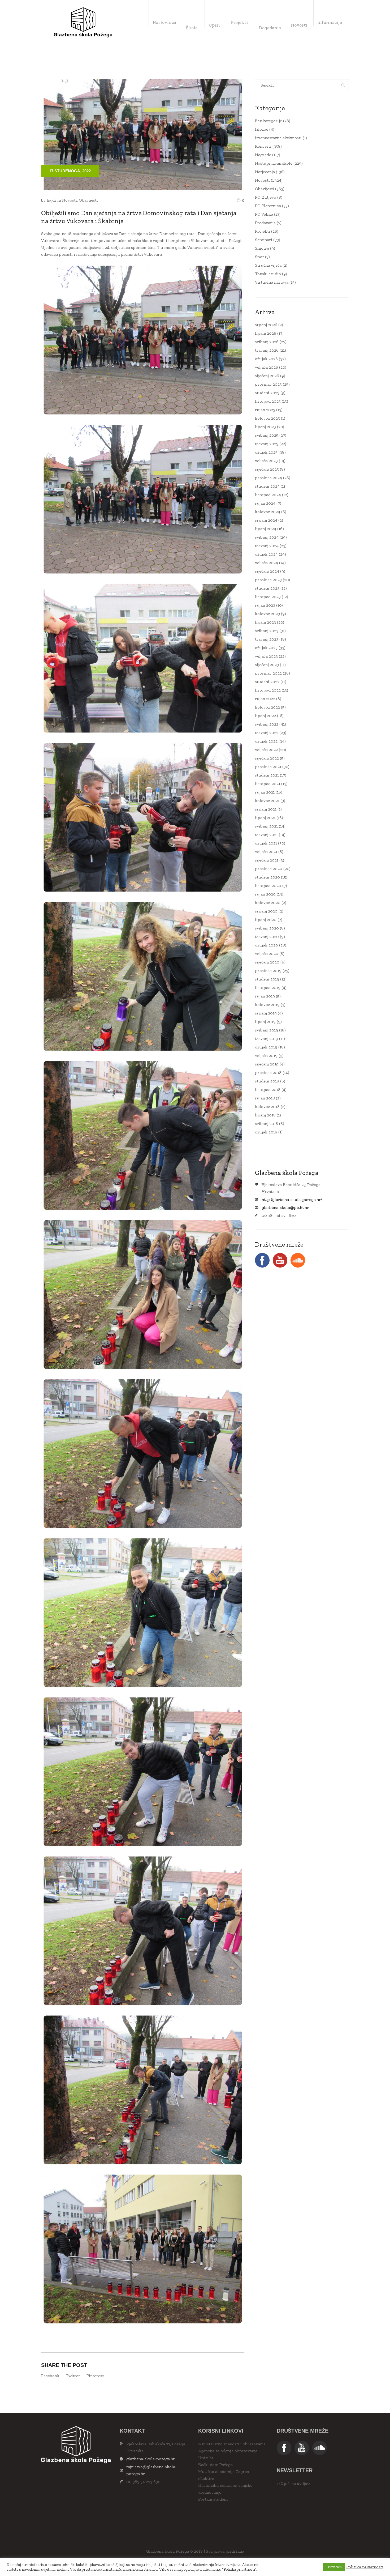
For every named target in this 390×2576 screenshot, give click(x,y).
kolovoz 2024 (268, 512)
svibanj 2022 (267, 724)
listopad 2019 (268, 988)
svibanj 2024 (267, 537)
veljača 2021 (266, 852)
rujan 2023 (265, 605)
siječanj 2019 (267, 1064)
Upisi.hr (206, 2458)
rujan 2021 (265, 792)
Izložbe (262, 129)
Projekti (263, 231)
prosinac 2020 (269, 869)
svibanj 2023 (267, 631)
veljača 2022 (266, 750)
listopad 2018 (268, 1089)
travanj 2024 (267, 546)
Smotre (262, 248)
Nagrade (263, 155)
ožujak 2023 (266, 648)
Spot (259, 257)
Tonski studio (268, 274)
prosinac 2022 (268, 673)
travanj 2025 (267, 444)
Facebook (50, 2376)
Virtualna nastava (272, 282)
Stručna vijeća (268, 265)
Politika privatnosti (365, 2567)
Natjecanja (265, 172)
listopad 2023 (268, 597)
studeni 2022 (267, 682)
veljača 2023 (266, 656)
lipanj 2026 (266, 333)
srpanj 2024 (266, 520)
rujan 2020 (265, 894)
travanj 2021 (266, 835)
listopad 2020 (268, 886)
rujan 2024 (265, 503)
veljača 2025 (266, 461)
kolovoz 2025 (267, 418)
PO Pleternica (268, 206)
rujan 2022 (265, 699)
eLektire (206, 2478)
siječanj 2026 (267, 376)
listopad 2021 (268, 784)
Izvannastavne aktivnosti (278, 138)
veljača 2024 (266, 563)
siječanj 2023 (267, 665)
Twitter (73, 2376)
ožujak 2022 (266, 741)
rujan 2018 (265, 1098)
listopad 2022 (268, 690)
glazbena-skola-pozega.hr (151, 2459)
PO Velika (264, 214)
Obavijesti (88, 200)
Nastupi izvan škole (274, 163)
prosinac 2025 (268, 384)
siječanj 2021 (267, 860)
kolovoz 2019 (267, 1005)
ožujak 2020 (266, 945)
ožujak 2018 (266, 1132)
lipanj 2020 (266, 920)
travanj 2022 (267, 733)
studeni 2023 (267, 588)
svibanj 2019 (266, 1030)
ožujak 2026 (266, 359)
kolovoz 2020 (268, 903)
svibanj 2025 (267, 435)
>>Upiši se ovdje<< (294, 2483)
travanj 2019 (266, 1038)
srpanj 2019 (266, 1013)
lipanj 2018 (265, 1115)
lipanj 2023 (265, 622)
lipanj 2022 (265, 716)
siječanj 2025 (267, 469)
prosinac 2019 (268, 971)
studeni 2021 (267, 775)
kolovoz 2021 (267, 801)
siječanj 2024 (267, 571)
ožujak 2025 (266, 452)
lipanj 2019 (265, 1022)
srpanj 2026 (266, 325)
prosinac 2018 (268, 1072)
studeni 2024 (267, 486)
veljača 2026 (266, 367)
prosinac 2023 (268, 580)
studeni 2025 (267, 393)
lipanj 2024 (266, 529)
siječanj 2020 (267, 962)
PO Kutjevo (266, 197)
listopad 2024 (268, 495)
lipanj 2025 (265, 427)
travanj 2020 (267, 937)
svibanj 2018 (266, 1123)
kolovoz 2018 (267, 1106)
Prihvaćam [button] (334, 2567)
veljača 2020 (267, 954)
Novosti (70, 200)
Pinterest (95, 2376)
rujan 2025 (265, 410)
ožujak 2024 (266, 554)
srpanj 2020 (266, 911)
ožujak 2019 (266, 1047)
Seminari (264, 240)
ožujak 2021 (266, 843)
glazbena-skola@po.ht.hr (285, 1207)
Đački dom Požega (215, 2465)
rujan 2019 (265, 996)
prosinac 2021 (268, 767)
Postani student (213, 2499)
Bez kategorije (268, 121)
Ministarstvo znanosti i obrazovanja (232, 2444)
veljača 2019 (266, 1055)
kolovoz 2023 (267, 614)
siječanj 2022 (267, 758)
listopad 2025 (268, 401)
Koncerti (263, 146)
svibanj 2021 (266, 826)
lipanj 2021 (265, 818)
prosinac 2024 (268, 478)
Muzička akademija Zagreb (224, 2471)
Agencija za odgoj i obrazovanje (228, 2451)
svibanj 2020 (267, 928)
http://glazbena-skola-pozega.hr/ (292, 1199)
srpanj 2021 (266, 809)
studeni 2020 (267, 877)
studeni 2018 (267, 1081)
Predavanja (265, 223)
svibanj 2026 (267, 342)
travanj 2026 (267, 350)
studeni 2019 (267, 979)
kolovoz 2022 (267, 707)
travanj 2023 (267, 639)
